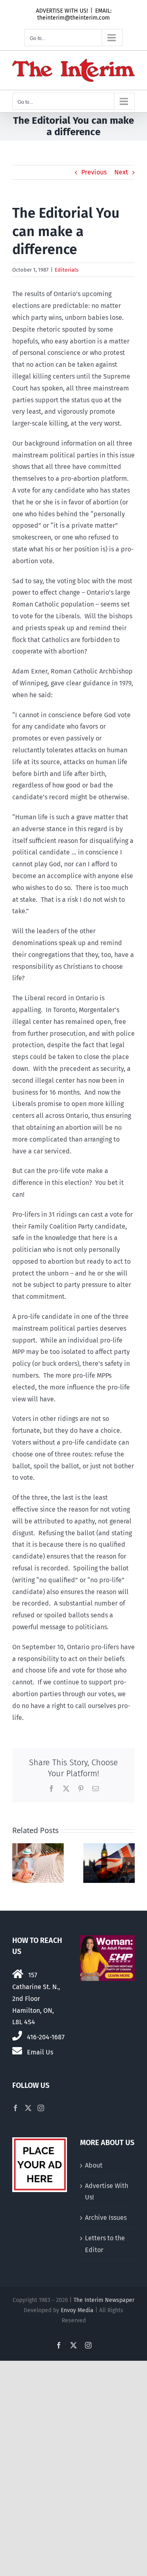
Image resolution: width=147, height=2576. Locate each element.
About (94, 2165)
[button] (18, 1863)
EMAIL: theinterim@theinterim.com (74, 14)
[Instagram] (41, 2108)
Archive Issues (106, 2218)
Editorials (67, 270)
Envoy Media (77, 2310)
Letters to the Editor (105, 2244)
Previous (94, 172)
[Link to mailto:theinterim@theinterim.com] (17, 2051)
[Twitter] (28, 2108)
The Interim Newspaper (104, 2300)
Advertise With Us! (107, 2192)
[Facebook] (16, 2108)
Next (121, 172)
